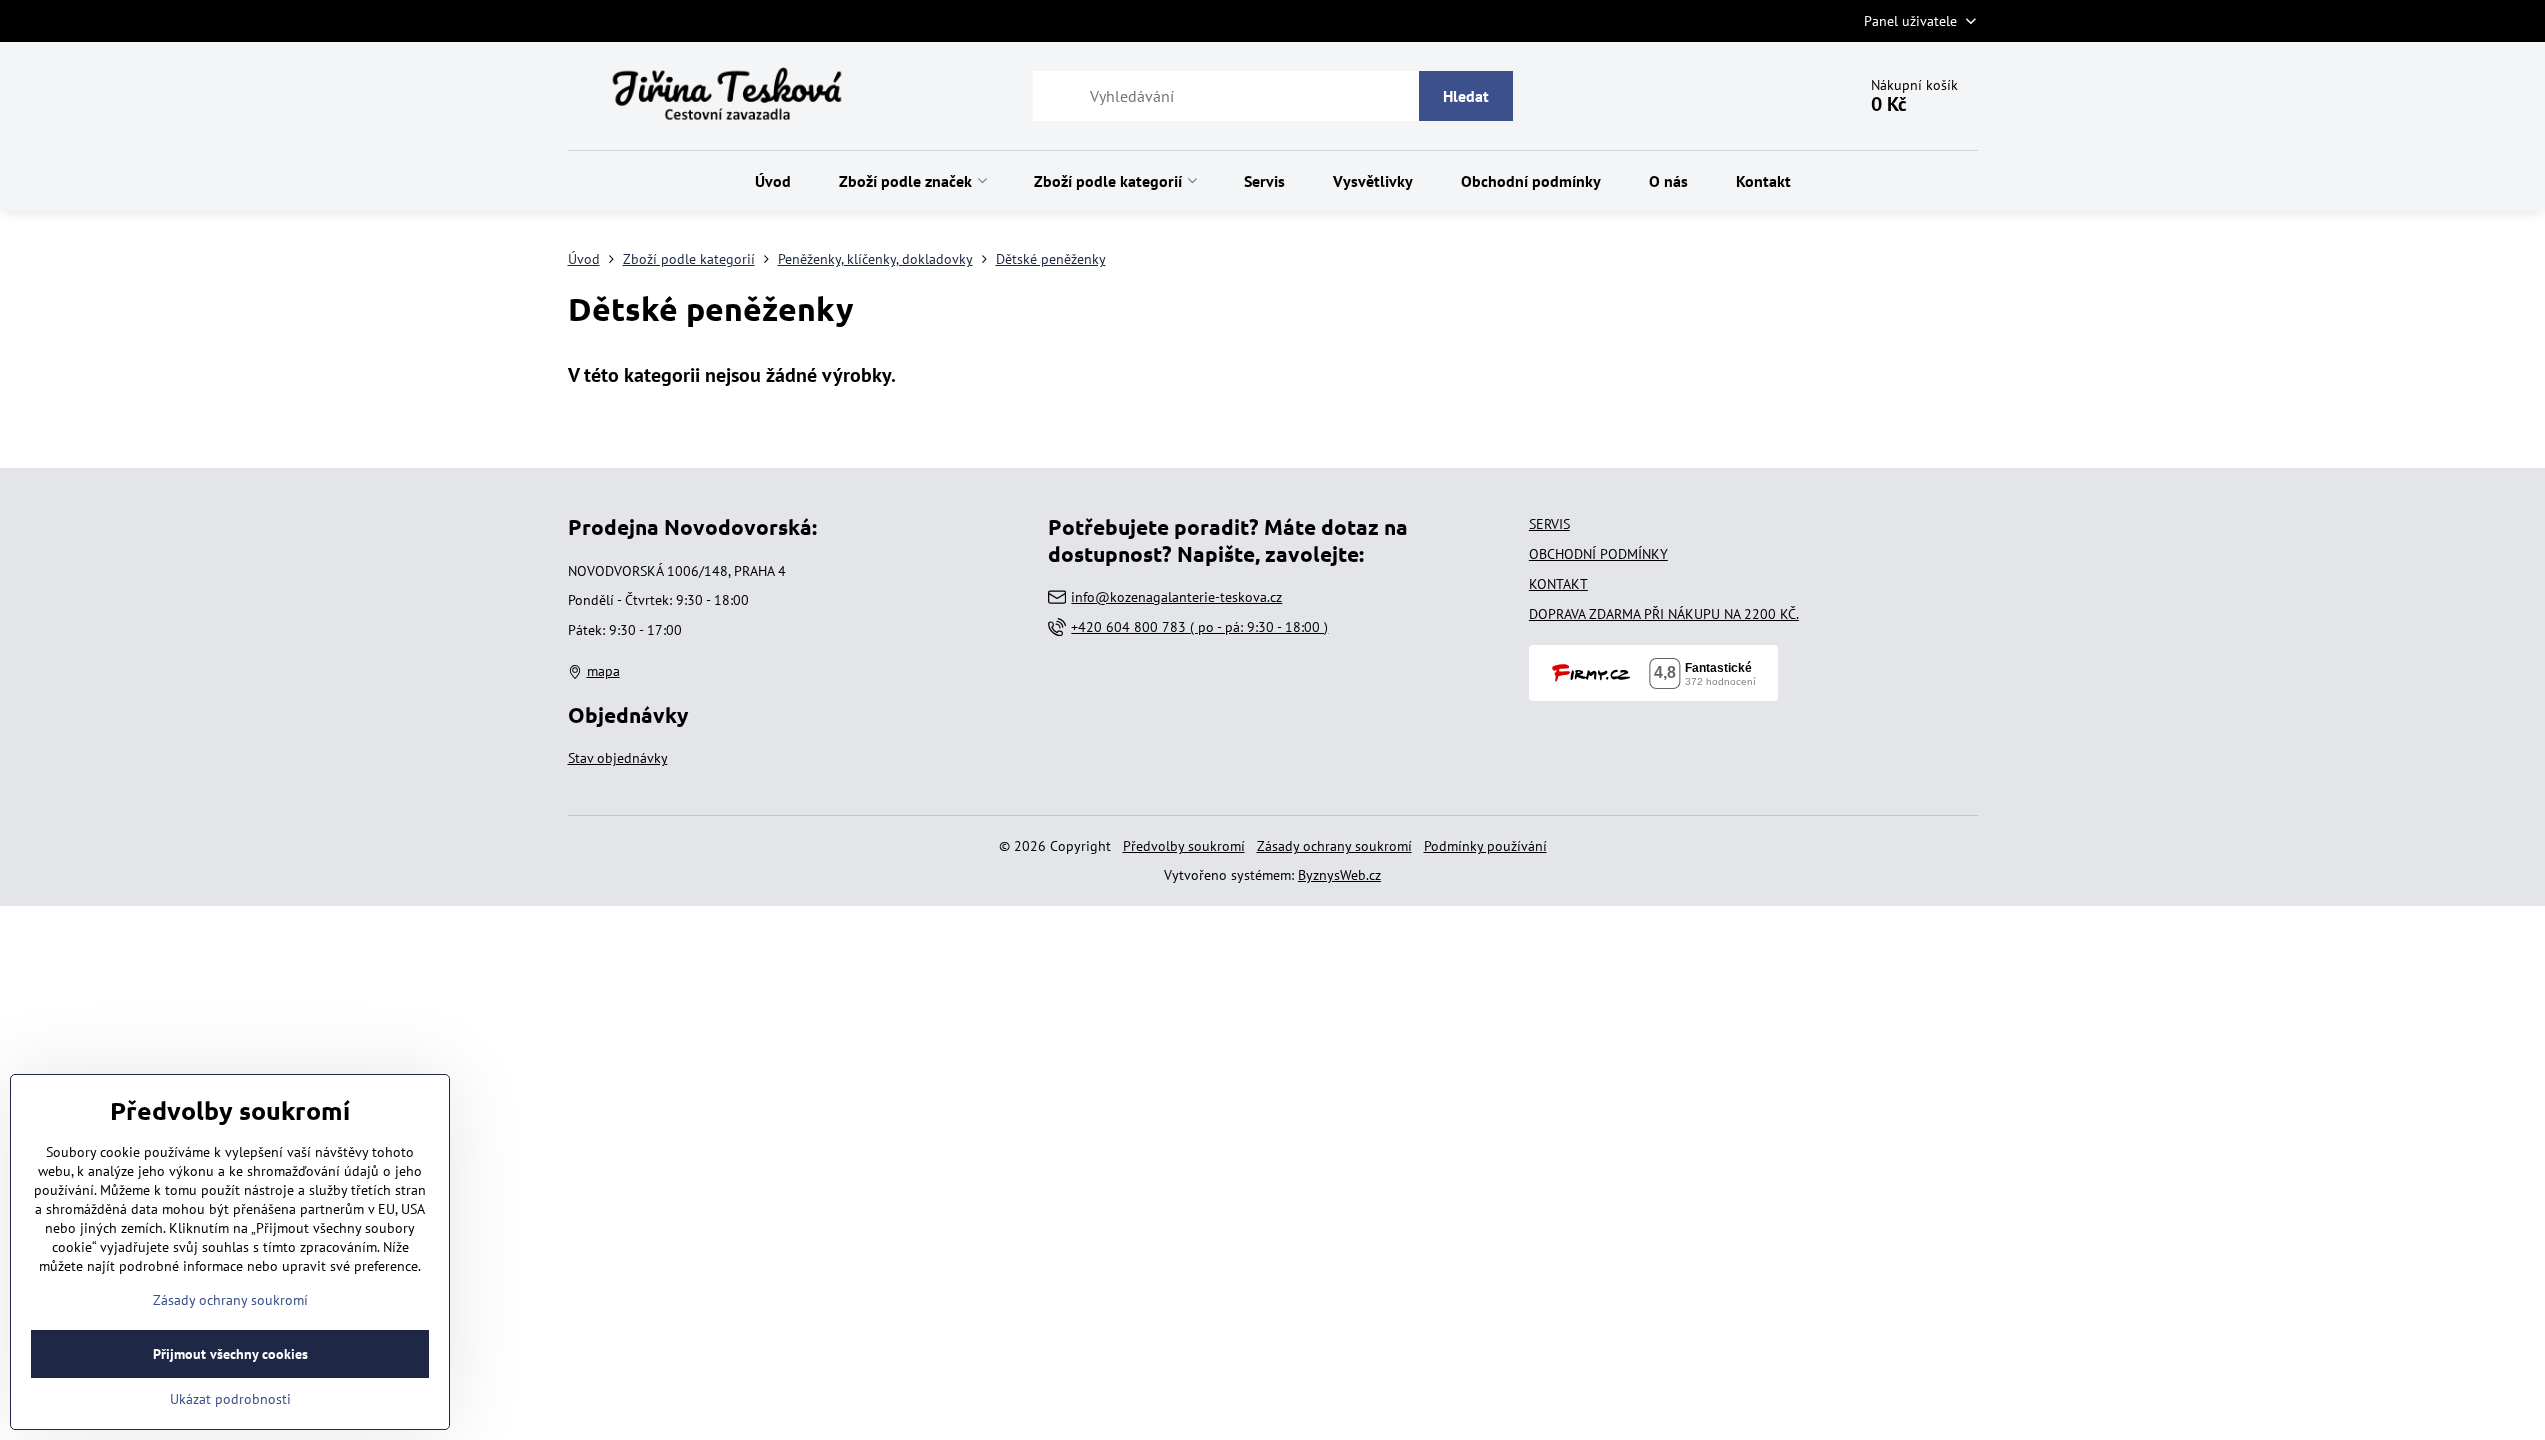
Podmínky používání (1485, 846)
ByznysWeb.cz (1339, 875)
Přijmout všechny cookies (230, 1354)
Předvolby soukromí (1184, 846)
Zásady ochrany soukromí (1334, 846)
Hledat (1466, 96)
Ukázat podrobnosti (230, 1399)
